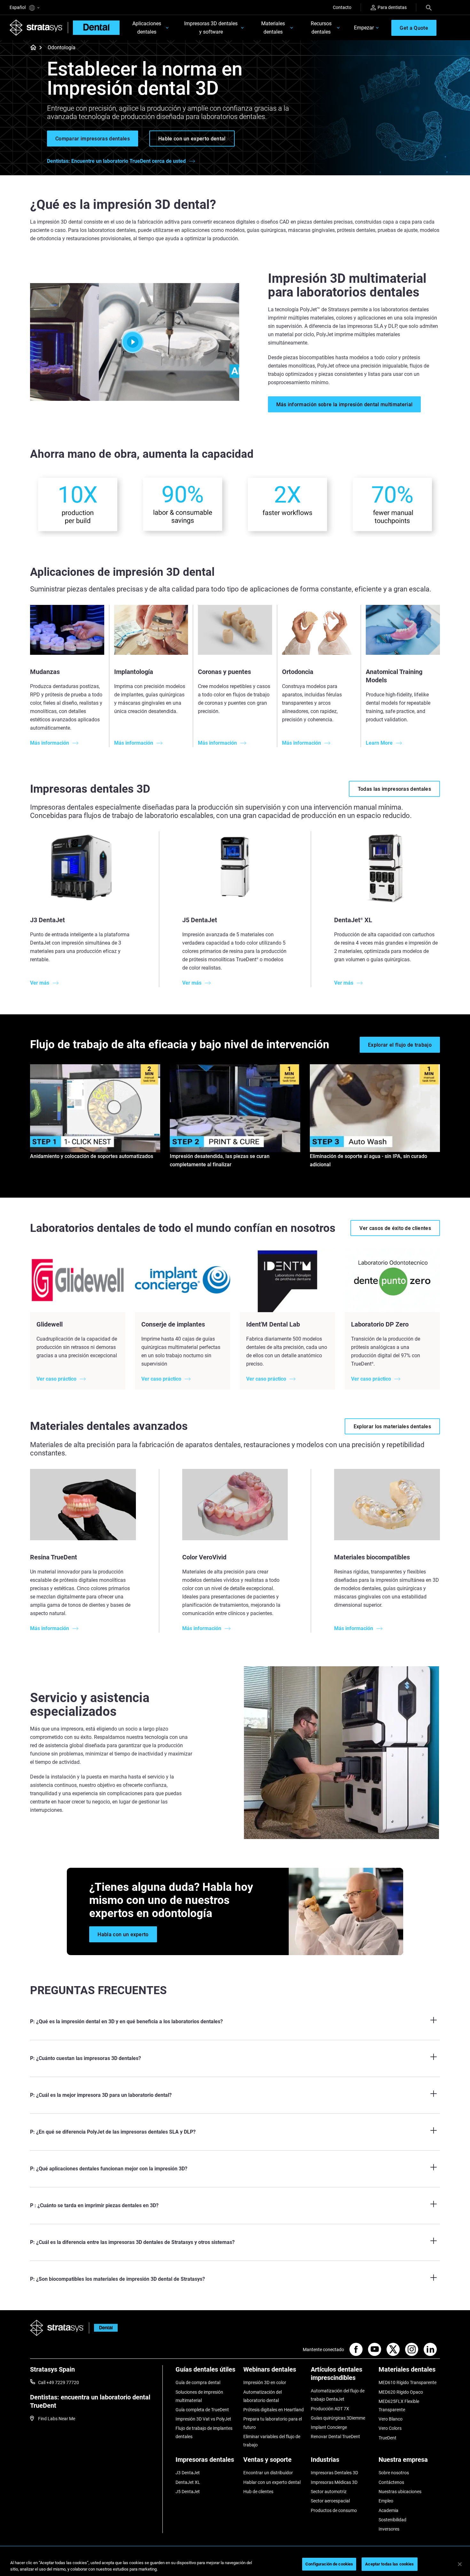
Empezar (364, 28)
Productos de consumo (334, 2510)
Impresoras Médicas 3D (334, 2482)
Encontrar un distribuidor (268, 2473)
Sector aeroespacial (330, 2501)
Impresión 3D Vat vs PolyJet (203, 2419)
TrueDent (388, 2438)
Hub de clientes (258, 2492)
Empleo (386, 2501)
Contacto (342, 7)
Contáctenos (391, 2482)
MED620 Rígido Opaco (401, 2392)
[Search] (429, 7)
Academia (388, 2510)
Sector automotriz (329, 2492)
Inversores (389, 2529)
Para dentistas (392, 7)
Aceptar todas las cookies (389, 2564)
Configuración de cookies (329, 2564)
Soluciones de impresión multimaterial (199, 2396)
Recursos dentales (321, 28)
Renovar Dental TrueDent (335, 2437)
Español (18, 7)
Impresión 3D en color (265, 2382)
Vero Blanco (391, 2419)
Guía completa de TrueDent (202, 2410)
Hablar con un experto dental (272, 2482)
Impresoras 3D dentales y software (211, 28)
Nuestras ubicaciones (400, 2492)
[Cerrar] (460, 2564)
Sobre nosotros (394, 2473)
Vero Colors (390, 2428)
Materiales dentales (273, 28)
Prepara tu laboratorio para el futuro (273, 2423)
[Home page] (31, 48)
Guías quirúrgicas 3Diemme (338, 2418)
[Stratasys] (36, 28)
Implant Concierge (329, 2427)
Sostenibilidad (392, 2520)
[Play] (135, 342)
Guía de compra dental (198, 2382)
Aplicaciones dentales (147, 28)
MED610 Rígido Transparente (407, 2382)
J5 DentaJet (188, 2492)
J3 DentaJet (188, 2473)
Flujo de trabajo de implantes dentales (204, 2432)
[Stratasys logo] (57, 2328)
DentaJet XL (188, 2482)
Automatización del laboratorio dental (262, 2396)
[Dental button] (103, 2328)
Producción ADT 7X (330, 2409)
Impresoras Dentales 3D (334, 2473)
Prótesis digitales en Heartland (274, 2410)
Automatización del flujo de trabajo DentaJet (338, 2395)
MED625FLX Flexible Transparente (399, 2406)
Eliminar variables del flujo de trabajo (272, 2441)
